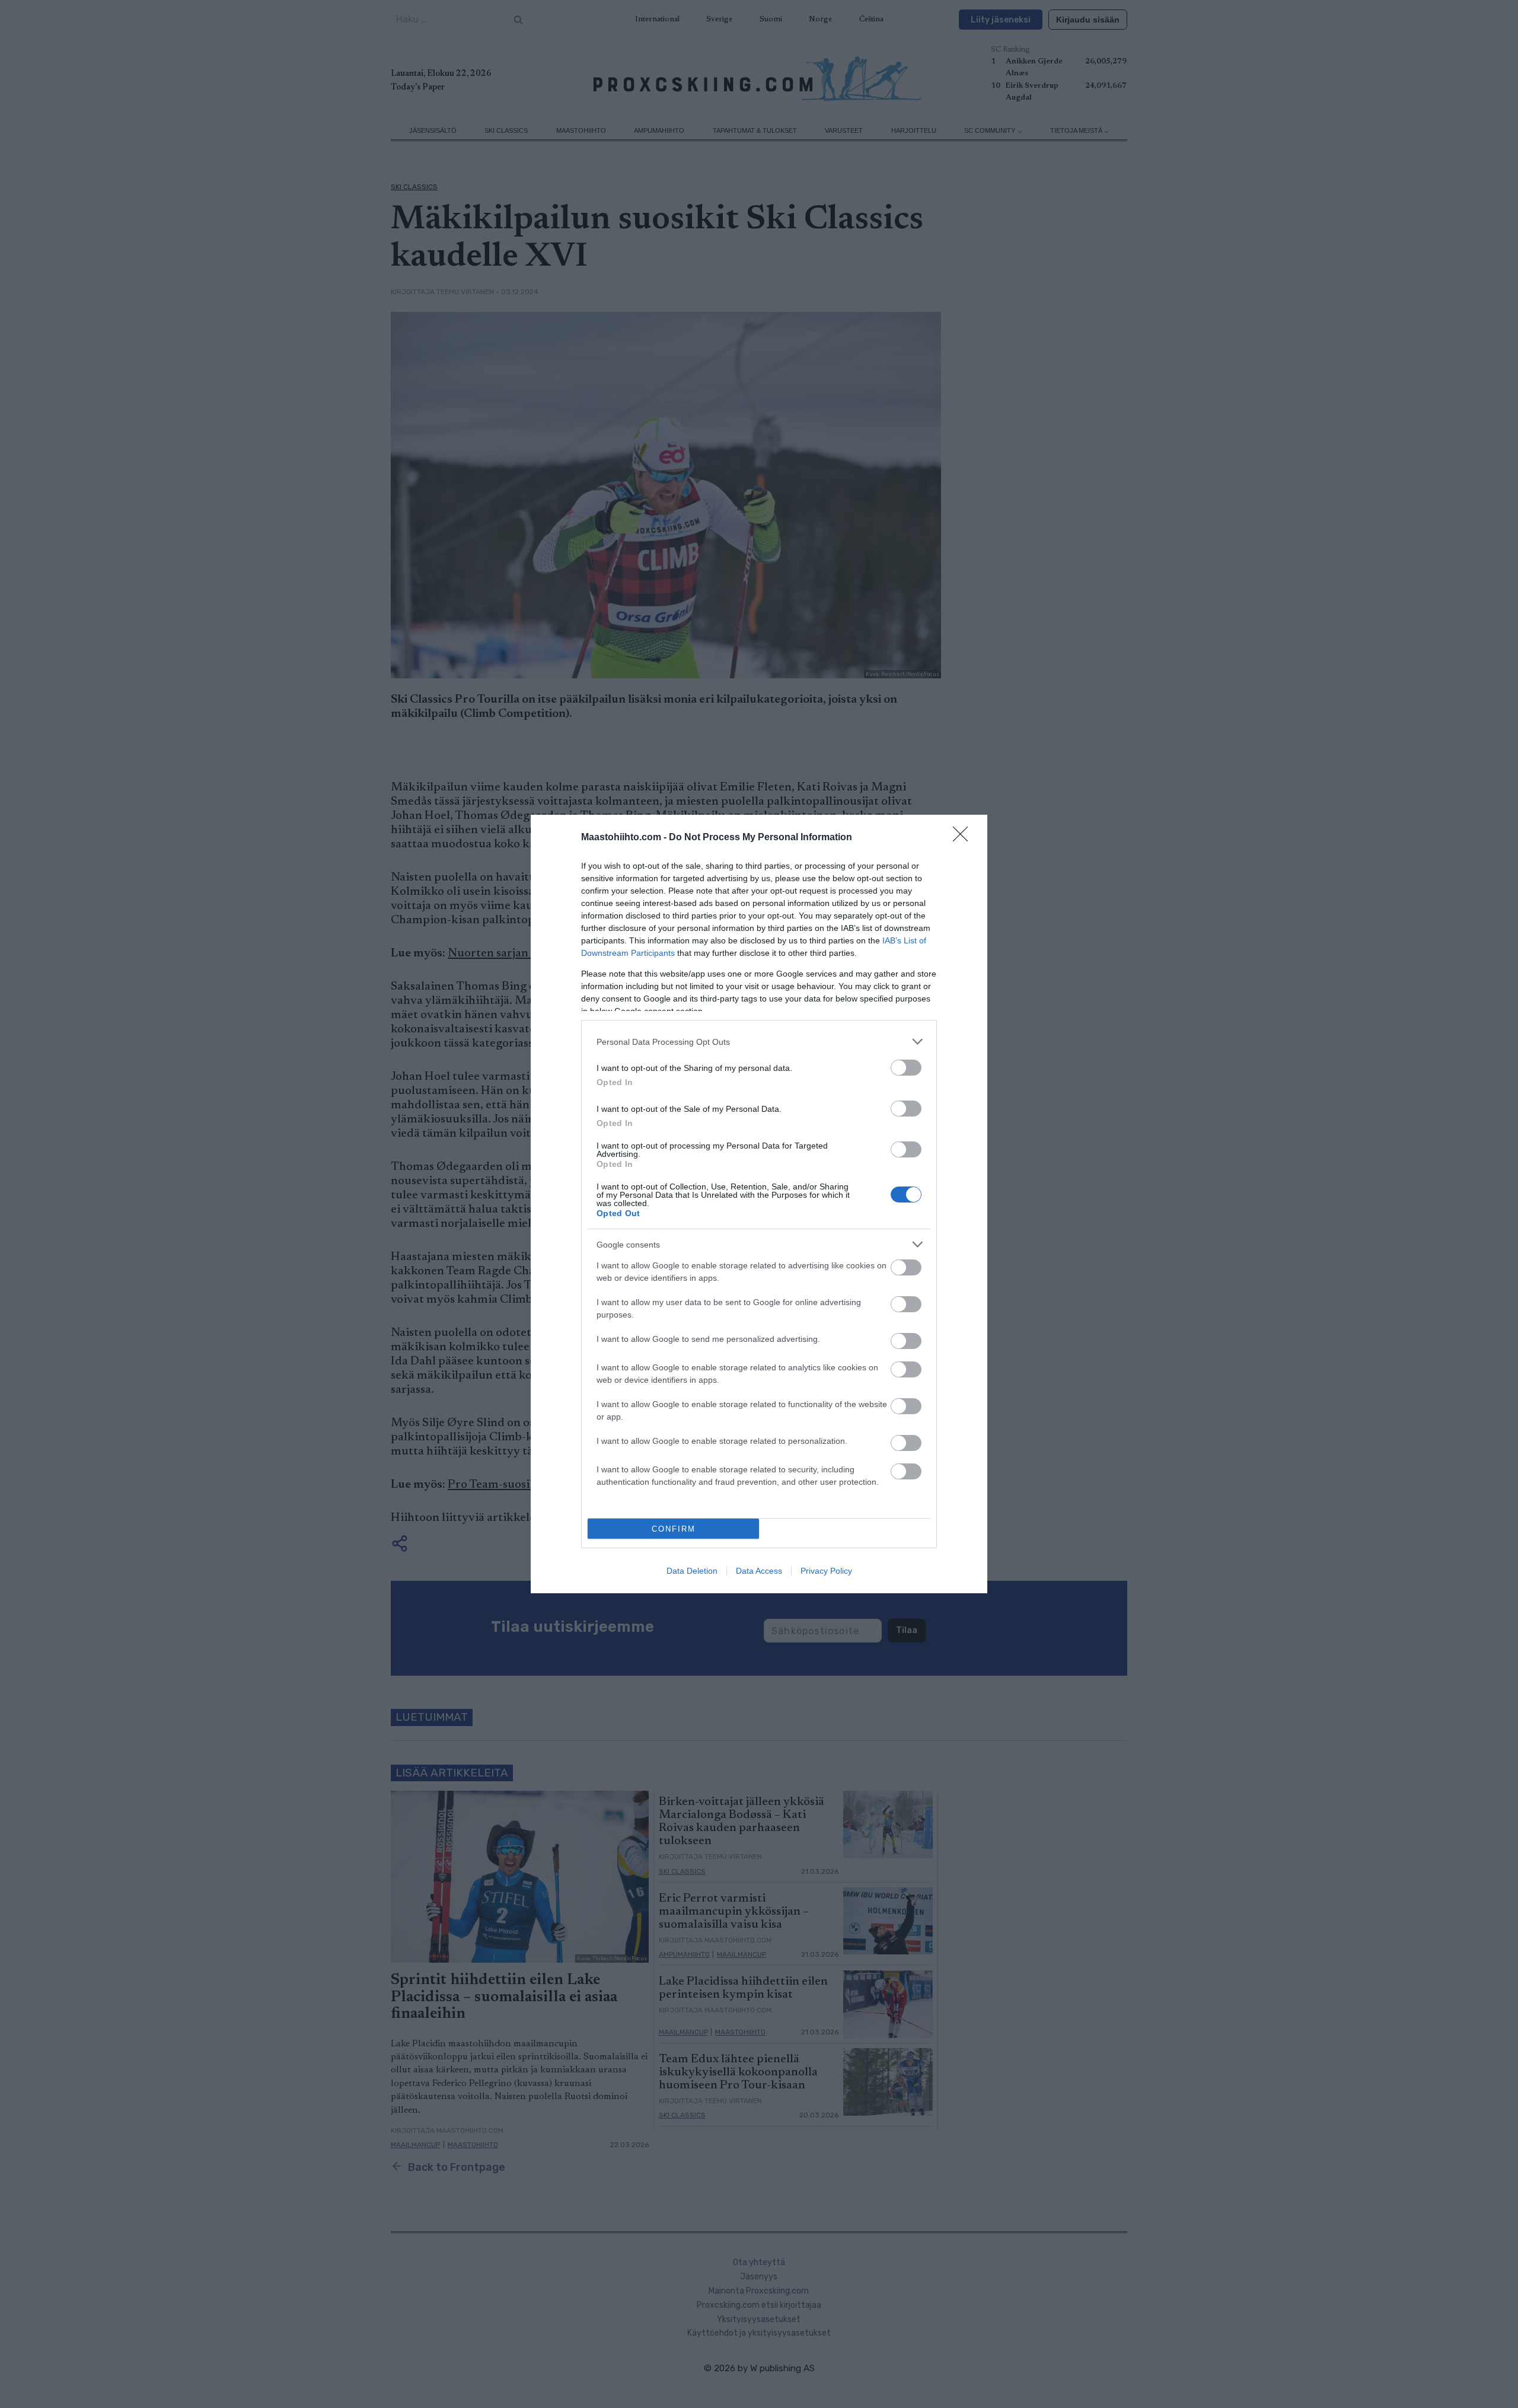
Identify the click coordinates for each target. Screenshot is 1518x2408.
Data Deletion (692, 1571)
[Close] (964, 838)
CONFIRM (674, 1529)
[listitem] (759, 1042)
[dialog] (759, 1204)
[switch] (906, 1068)
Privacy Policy (826, 1571)
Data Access (759, 1571)
